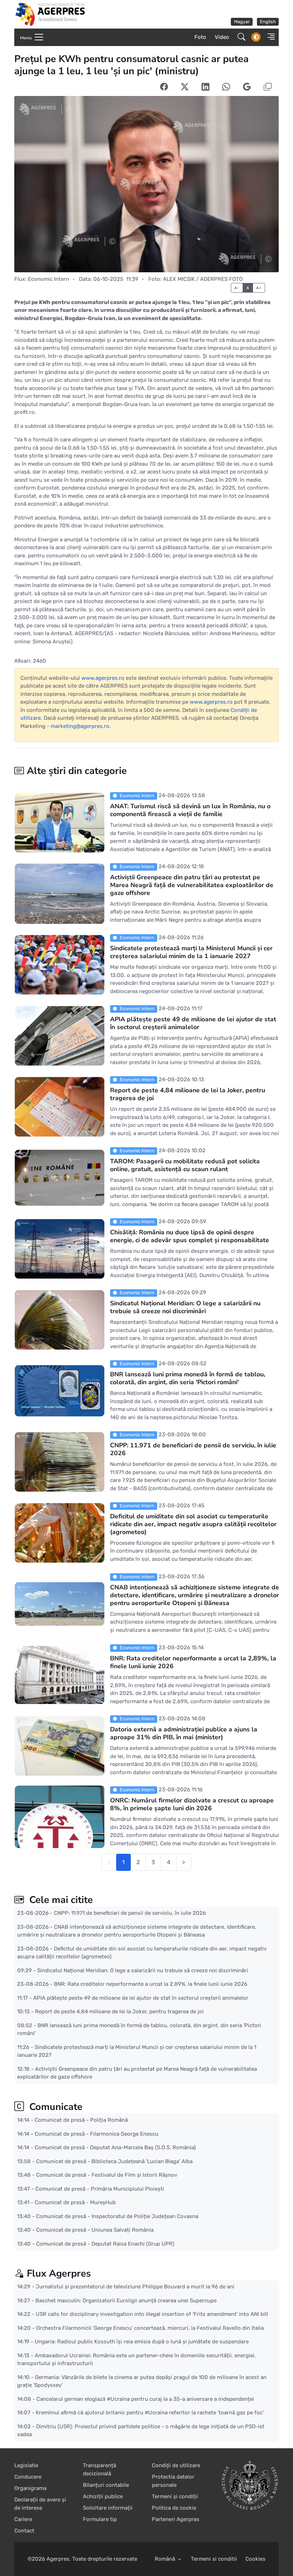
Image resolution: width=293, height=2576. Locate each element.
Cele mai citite (60, 1900)
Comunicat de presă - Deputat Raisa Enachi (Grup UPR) (105, 2243)
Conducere (28, 2477)
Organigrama (30, 2488)
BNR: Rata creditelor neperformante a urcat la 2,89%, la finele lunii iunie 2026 (193, 1662)
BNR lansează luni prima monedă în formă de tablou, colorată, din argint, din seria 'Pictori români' (187, 1378)
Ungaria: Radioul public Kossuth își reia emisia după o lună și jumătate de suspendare (142, 2342)
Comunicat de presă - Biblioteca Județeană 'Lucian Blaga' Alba (114, 2161)
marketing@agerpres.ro (80, 726)
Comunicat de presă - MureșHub (75, 2202)
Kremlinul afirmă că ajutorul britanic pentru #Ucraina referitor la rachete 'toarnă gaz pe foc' (150, 2413)
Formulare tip (100, 2519)
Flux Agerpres (59, 2274)
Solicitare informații (108, 2508)
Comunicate (55, 2107)
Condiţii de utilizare (176, 2465)
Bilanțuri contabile (106, 2485)
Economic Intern (48, 279)
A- (237, 288)
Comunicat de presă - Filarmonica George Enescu (96, 2134)
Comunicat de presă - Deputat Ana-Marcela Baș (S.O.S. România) (115, 2147)
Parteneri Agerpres (176, 2519)
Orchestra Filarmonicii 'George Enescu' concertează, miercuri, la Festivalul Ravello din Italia (150, 2328)
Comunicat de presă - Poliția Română (81, 2120)
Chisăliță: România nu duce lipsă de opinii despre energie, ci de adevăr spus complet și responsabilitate (189, 1236)
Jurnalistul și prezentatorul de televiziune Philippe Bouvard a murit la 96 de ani (135, 2287)
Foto (200, 37)
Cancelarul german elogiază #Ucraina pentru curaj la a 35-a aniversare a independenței (145, 2399)
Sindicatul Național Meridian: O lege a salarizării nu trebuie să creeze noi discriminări (185, 1307)
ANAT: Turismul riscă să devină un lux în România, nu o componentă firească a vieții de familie (190, 810)
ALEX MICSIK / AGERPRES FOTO (203, 279)
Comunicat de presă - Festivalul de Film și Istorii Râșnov (107, 2175)
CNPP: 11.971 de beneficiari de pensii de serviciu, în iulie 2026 (193, 1449)
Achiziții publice (103, 2496)
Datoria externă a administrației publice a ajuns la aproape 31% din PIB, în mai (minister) (183, 1733)
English (268, 22)
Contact (24, 2531)
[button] (269, 37)
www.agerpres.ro (103, 678)
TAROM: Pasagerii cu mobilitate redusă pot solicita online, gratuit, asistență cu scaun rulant (185, 1165)
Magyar (242, 22)
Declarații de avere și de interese (40, 2504)
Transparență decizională (100, 2469)
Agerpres (58, 2559)
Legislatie (26, 2465)
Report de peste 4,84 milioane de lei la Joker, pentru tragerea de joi (187, 1094)
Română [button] (166, 2559)
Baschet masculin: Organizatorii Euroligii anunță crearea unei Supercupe (126, 2300)
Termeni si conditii (214, 2559)
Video (222, 37)
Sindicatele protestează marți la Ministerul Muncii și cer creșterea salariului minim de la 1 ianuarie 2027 (191, 952)
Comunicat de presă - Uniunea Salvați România (95, 2230)
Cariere (23, 2519)
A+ (259, 288)
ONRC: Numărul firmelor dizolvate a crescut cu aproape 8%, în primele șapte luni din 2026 (192, 1804)
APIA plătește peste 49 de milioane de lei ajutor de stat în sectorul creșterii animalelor (193, 1023)
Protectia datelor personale (173, 2481)
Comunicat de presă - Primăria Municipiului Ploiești (100, 2188)
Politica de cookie (174, 2508)
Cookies (255, 2559)
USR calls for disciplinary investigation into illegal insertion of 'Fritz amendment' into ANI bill (152, 2314)
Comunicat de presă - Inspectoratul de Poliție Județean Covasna (117, 2216)
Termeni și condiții (175, 2496)
